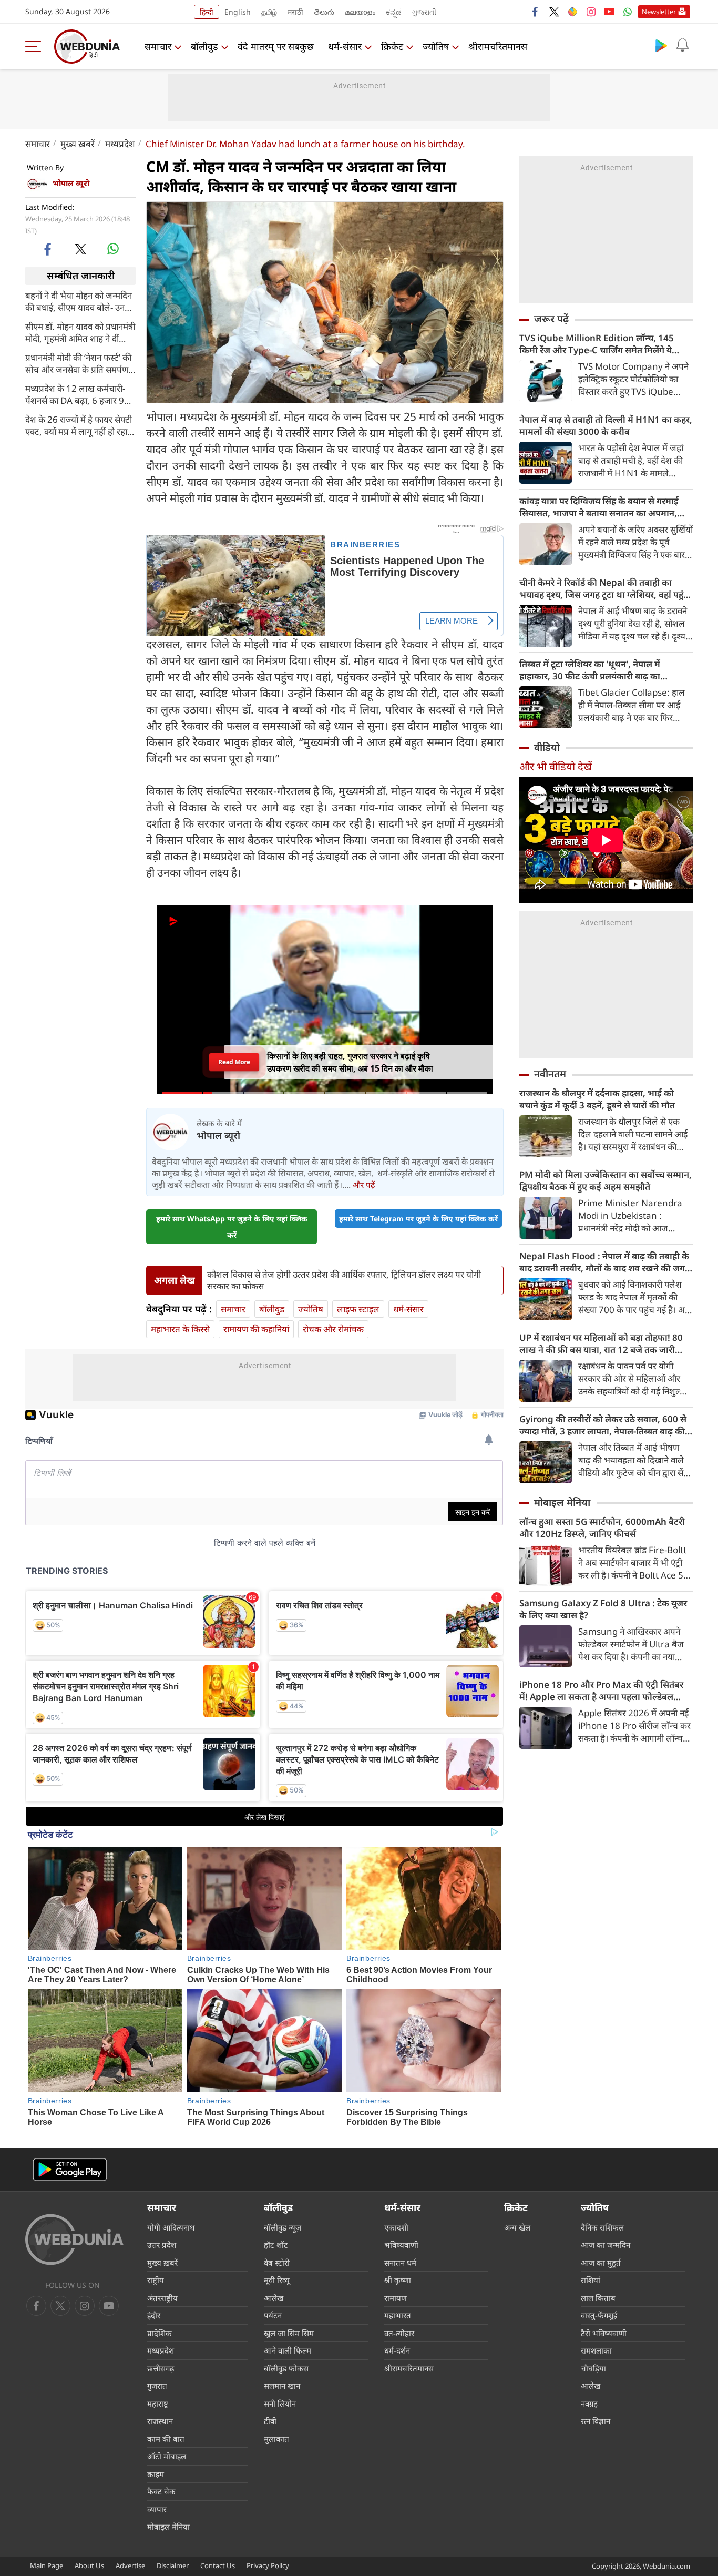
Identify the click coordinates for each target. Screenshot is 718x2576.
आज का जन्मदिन (606, 2245)
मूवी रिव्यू (277, 2280)
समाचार (158, 46)
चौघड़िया (593, 2368)
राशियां (591, 2280)
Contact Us (218, 2565)
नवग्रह (589, 2404)
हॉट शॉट (276, 2245)
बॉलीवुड (204, 46)
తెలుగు (324, 12)
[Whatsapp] (628, 12)
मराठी (295, 12)
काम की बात (166, 2439)
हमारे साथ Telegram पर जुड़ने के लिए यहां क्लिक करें (418, 1219)
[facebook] (536, 12)
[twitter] (554, 12)
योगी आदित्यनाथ (171, 2227)
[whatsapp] (113, 249)
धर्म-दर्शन (397, 2350)
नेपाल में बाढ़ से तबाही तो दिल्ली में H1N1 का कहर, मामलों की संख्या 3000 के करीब (606, 425)
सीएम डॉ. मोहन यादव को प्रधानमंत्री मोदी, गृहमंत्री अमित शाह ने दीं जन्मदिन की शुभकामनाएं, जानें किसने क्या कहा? (80, 332)
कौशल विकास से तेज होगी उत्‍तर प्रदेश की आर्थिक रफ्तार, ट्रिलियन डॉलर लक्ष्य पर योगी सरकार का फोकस (344, 1280)
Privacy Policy (268, 2565)
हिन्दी (207, 12)
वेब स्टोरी (277, 2263)
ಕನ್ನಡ (394, 12)
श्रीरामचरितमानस (498, 46)
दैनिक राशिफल (602, 2227)
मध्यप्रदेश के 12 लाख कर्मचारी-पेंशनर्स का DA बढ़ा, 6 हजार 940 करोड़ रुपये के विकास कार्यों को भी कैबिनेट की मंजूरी (80, 394)
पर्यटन (273, 2315)
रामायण (396, 2298)
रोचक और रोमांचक (333, 1329)
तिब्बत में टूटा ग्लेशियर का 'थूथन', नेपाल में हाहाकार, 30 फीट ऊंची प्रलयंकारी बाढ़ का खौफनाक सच (590, 670)
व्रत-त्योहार (399, 2333)
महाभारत (398, 2315)
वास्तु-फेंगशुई (599, 2315)
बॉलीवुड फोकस (286, 2368)
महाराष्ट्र (158, 2404)
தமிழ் (269, 12)
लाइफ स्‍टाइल (358, 1309)
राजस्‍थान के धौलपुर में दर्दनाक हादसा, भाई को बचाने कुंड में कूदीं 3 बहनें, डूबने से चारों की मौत (597, 1099)
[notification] (682, 45)
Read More (234, 1062)
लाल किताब (598, 2298)
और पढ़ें (364, 1185)
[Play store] (661, 45)
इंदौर (154, 2315)
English (238, 12)
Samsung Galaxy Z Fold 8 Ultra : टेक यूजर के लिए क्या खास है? (603, 1609)
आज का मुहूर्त (601, 2263)
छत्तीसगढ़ (161, 2368)
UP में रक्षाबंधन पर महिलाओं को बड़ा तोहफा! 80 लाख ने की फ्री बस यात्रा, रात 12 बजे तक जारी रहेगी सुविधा (601, 1343)
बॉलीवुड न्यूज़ (283, 2227)
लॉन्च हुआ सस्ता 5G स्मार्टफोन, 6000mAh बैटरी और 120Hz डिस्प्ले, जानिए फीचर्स (602, 1528)
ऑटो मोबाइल (167, 2456)
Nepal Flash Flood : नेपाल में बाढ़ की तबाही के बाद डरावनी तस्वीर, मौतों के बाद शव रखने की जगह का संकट (604, 1262)
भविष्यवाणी (401, 2245)
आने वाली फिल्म (288, 2350)
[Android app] (70, 2170)
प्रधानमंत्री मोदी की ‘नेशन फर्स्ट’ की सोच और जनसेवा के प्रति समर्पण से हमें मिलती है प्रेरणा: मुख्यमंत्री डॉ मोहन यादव (80, 363)
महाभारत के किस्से (180, 1329)
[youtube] (609, 12)
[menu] (36, 46)
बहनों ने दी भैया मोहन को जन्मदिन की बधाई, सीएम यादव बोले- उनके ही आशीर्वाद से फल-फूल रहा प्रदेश (79, 301)
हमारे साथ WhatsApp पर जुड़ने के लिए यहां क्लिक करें (232, 1227)
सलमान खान (282, 2386)
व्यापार (157, 2509)
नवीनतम (550, 1074)
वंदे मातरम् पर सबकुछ (276, 46)
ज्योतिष (436, 46)
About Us (89, 2565)
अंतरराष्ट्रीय (162, 2298)
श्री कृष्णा (398, 2280)
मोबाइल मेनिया (562, 1502)
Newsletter (659, 12)
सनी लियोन (280, 2404)
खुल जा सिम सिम (289, 2333)
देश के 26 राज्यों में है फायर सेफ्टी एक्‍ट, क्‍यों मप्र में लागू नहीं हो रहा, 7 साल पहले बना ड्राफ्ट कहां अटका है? (79, 425)
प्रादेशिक (160, 2333)
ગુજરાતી (424, 12)
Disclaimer (173, 2565)
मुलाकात (276, 2439)
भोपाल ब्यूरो (71, 183)
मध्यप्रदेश (120, 144)
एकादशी (396, 2227)
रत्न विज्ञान (596, 2421)
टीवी (270, 2421)
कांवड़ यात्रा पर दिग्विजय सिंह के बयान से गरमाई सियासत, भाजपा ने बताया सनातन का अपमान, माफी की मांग (599, 507)
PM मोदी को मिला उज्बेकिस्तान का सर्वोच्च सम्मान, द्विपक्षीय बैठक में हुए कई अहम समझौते (606, 1180)
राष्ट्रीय (156, 2280)
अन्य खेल (517, 2227)
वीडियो (547, 747)
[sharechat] (572, 12)
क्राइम (156, 2474)
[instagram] (591, 12)
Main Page (47, 2565)
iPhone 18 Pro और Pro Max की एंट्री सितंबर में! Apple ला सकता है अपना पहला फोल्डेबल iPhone (601, 1691)
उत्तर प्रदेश (162, 2245)
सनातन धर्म (400, 2263)
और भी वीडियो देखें (556, 766)
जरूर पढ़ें (551, 319)
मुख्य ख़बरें (78, 144)
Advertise (130, 2565)
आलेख (274, 2298)
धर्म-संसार (345, 46)
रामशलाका (596, 2350)
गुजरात (157, 2386)
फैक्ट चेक (161, 2491)
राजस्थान (160, 2421)
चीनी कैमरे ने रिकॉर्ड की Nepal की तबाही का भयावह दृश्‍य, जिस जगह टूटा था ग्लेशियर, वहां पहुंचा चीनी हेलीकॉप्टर (606, 588)
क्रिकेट (392, 46)
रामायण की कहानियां (256, 1329)
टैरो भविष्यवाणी (604, 2333)
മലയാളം (360, 12)
